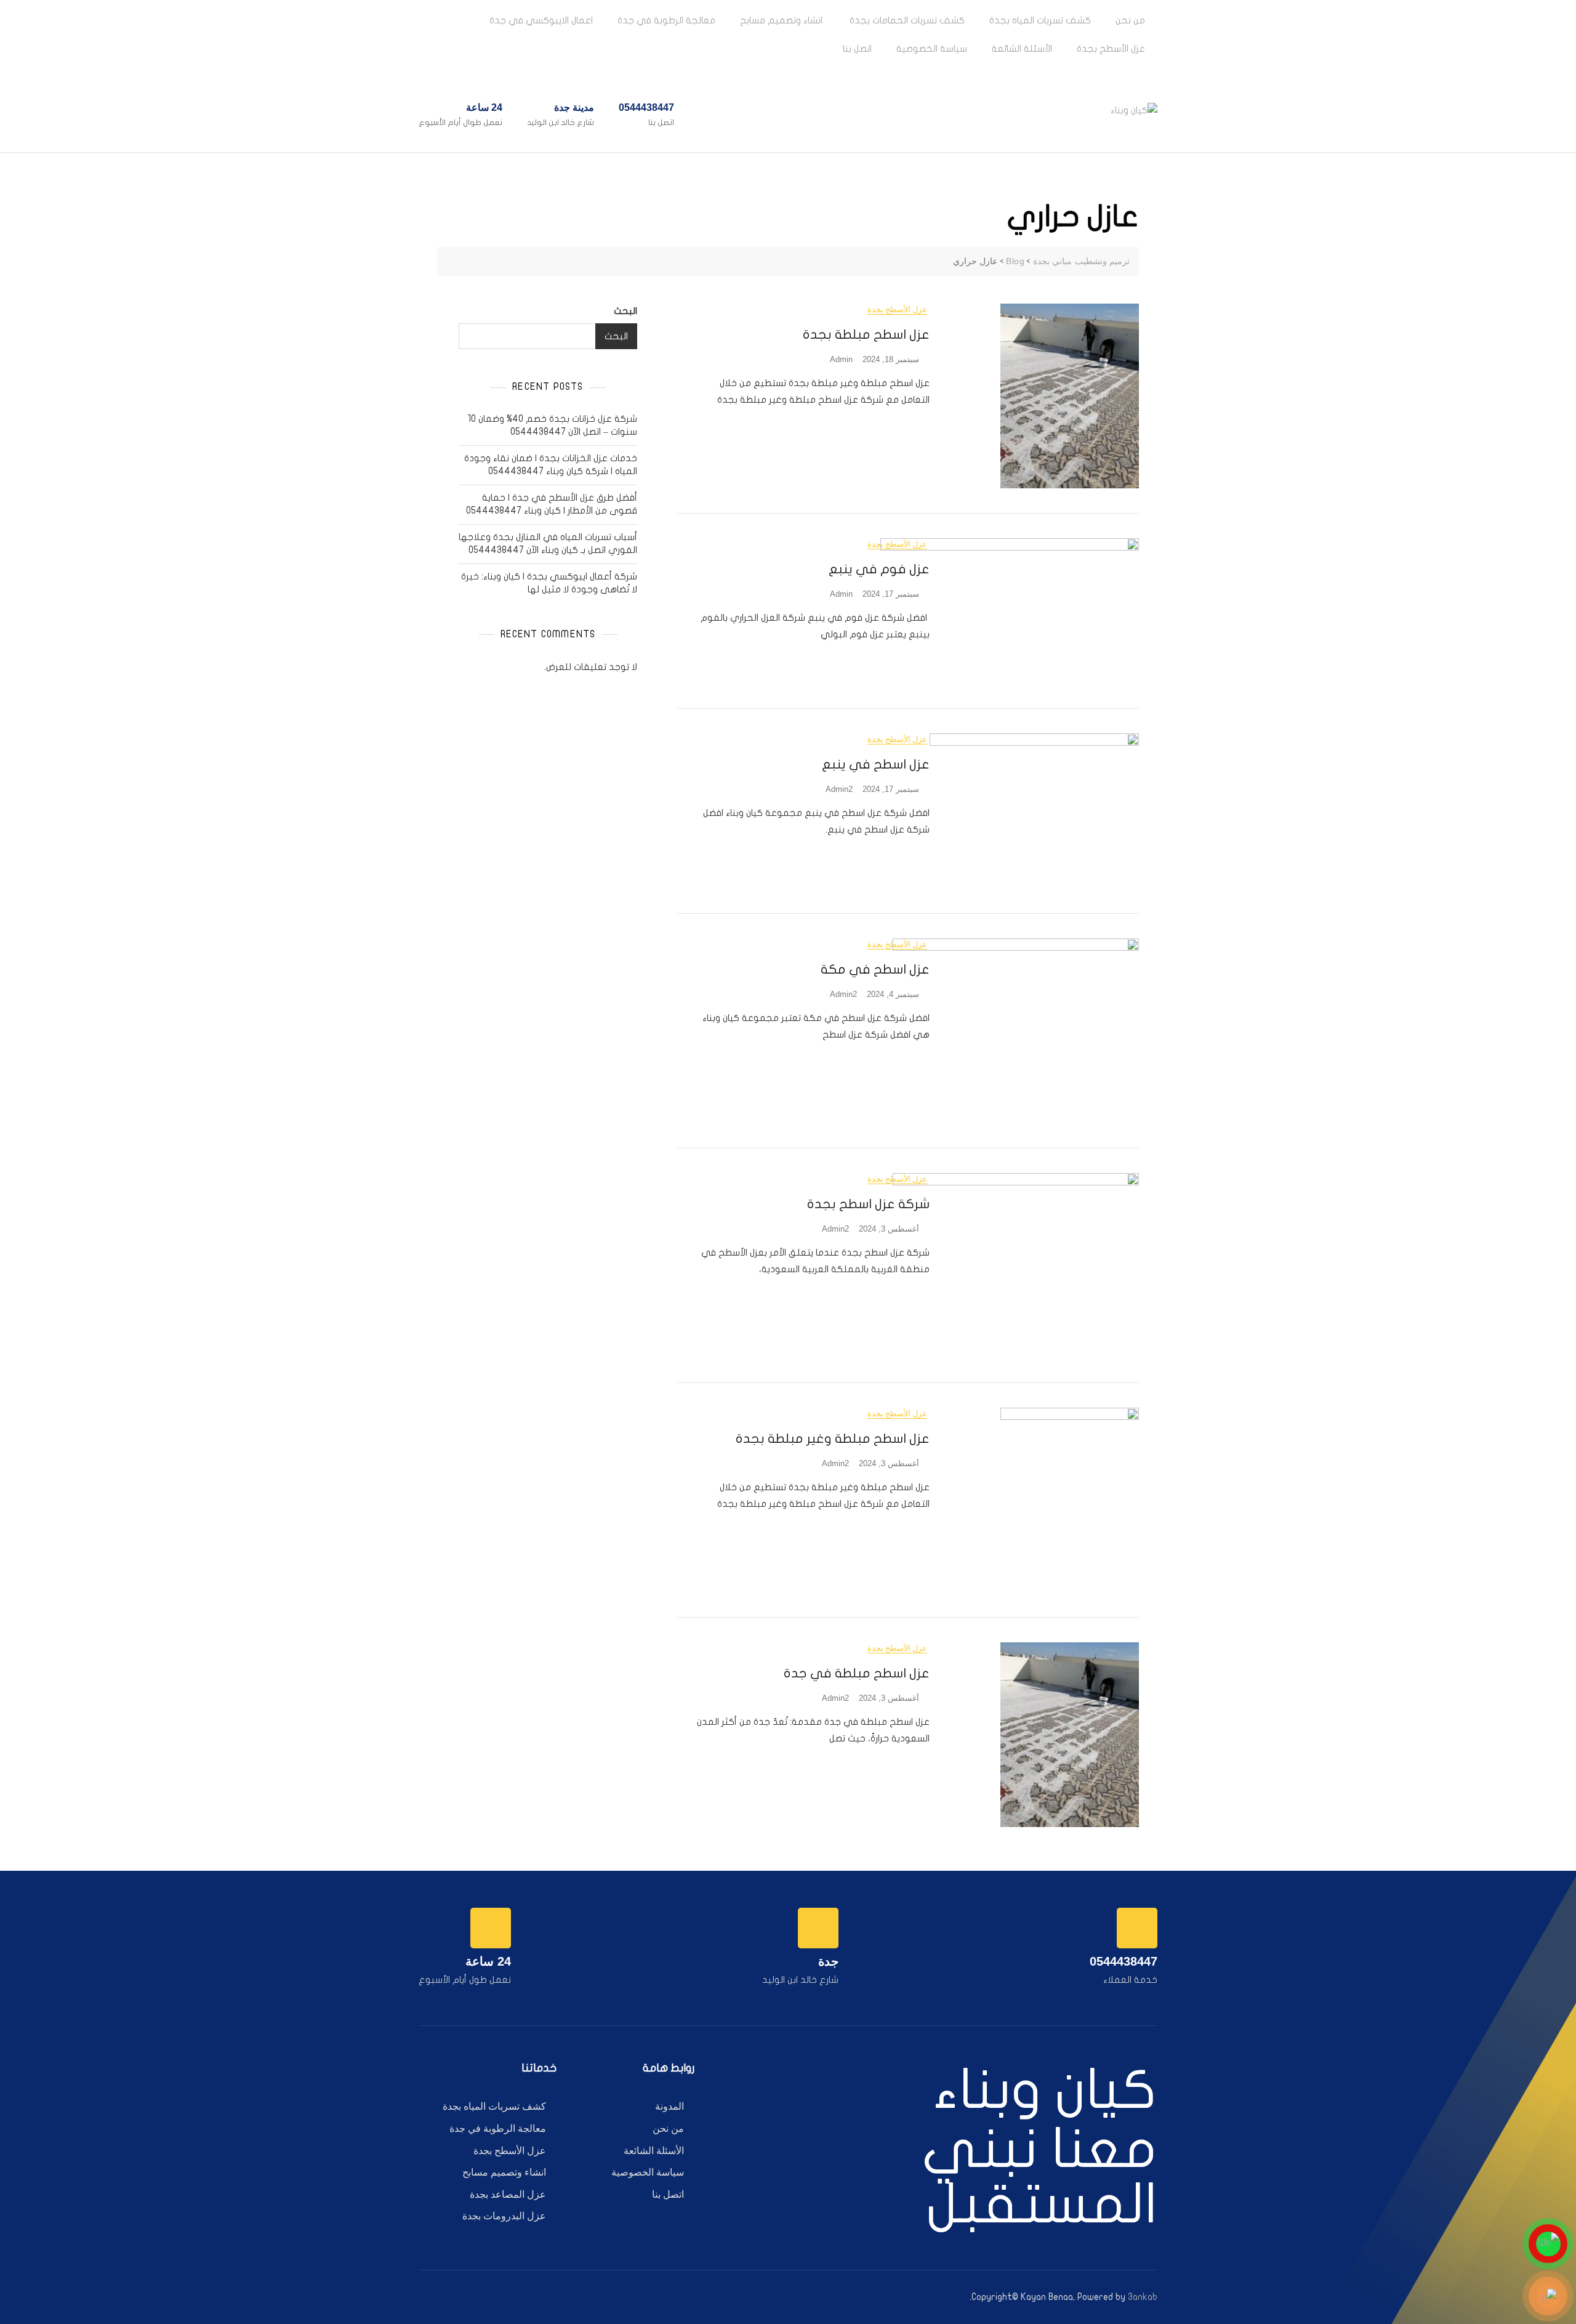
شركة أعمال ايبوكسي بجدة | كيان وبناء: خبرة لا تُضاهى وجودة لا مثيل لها (549, 583)
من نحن (1130, 20)
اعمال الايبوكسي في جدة (541, 20)
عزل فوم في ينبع (879, 569)
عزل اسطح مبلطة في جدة (857, 1673)
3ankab (1143, 2297)
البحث (625, 311)
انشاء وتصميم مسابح (781, 20)
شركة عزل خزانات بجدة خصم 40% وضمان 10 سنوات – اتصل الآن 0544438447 (553, 425)
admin (841, 359)
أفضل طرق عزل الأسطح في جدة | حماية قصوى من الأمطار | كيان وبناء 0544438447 (552, 504)
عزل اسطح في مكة (875, 969)
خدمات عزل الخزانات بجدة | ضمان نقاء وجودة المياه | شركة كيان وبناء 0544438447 (551, 465)
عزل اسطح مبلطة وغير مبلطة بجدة (833, 1438)
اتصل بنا (857, 49)
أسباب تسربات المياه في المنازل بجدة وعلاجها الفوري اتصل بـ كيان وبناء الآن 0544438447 (548, 543)
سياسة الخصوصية (932, 49)
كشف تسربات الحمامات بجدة (906, 20)
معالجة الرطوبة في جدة (666, 20)
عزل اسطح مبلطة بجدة (866, 334)
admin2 (839, 789)
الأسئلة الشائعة (1022, 49)
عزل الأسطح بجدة (1111, 49)
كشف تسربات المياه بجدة (1040, 20)
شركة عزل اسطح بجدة (867, 1204)
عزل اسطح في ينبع (876, 764)
